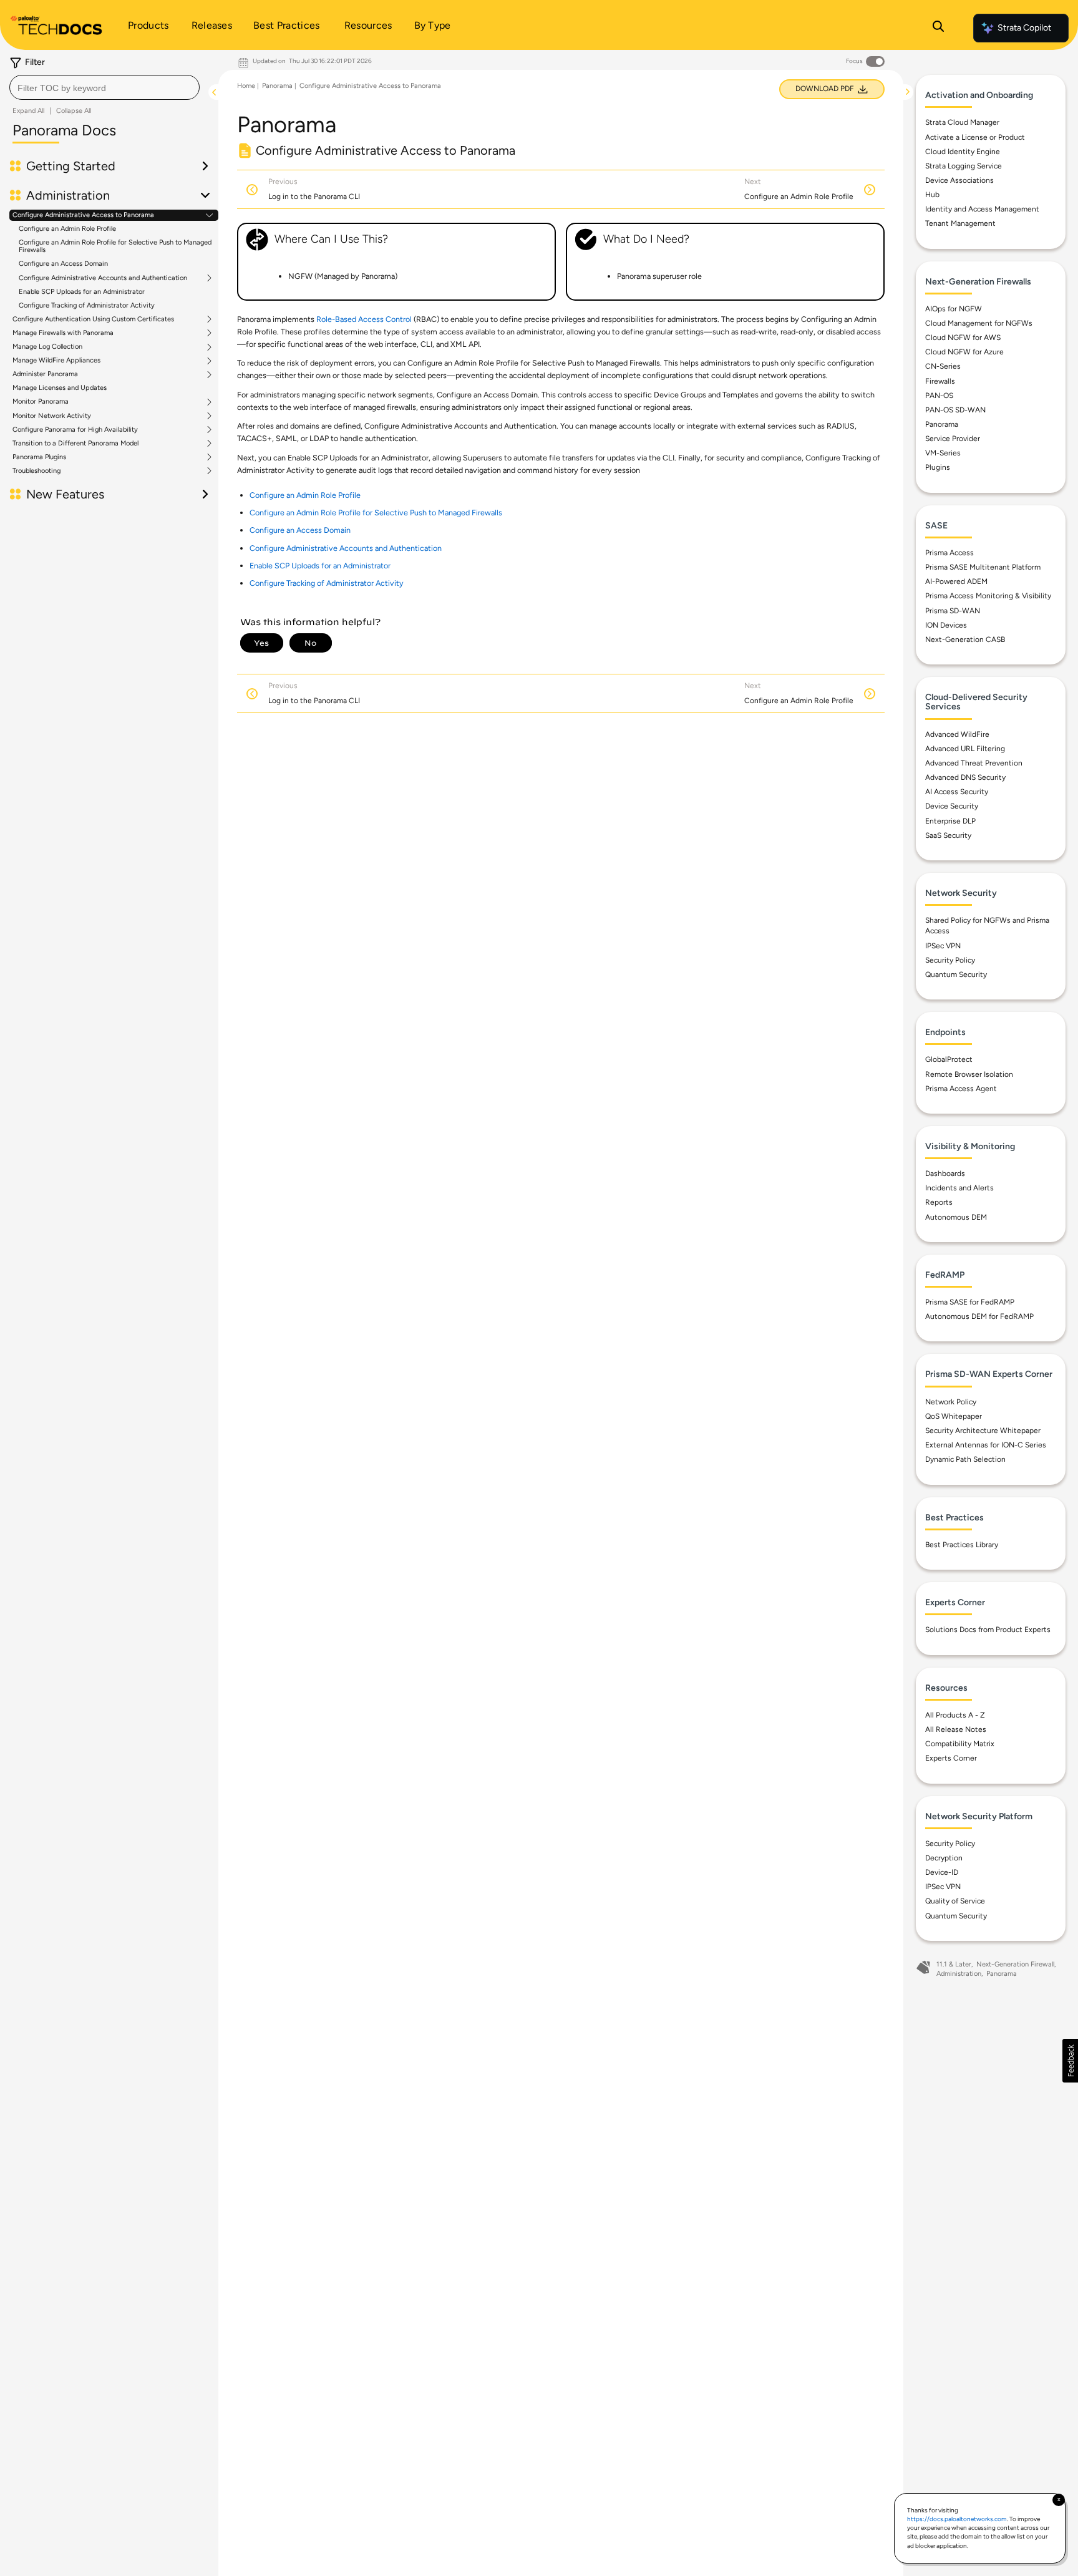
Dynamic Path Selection (965, 1459)
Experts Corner (951, 1758)
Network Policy (951, 1402)
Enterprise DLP (950, 821)
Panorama (277, 86)
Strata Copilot (1024, 28)
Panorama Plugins (39, 457)
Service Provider (953, 439)
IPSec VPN (943, 946)
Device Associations (959, 180)
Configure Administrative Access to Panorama (83, 215)
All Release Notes (956, 1729)
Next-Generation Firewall (1015, 1964)
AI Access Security (957, 792)
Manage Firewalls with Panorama (63, 333)
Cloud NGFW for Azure (964, 352)
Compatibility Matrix (960, 1744)
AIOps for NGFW (954, 309)
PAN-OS (939, 396)
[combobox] (104, 87)
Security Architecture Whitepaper (983, 1431)
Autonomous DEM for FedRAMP (979, 1316)
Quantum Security (956, 975)
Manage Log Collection (47, 347)
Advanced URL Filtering (965, 749)
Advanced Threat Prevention (974, 763)
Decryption (944, 1858)
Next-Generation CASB (965, 639)
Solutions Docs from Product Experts (988, 1630)
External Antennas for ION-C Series (986, 1445)
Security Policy (950, 960)
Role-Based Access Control (364, 319)
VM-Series (943, 453)
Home (246, 86)
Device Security (952, 806)
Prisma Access (949, 553)
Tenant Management (960, 223)
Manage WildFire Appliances (56, 361)
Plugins (938, 467)
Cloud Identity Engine (963, 152)
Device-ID (942, 1872)
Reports (939, 1202)
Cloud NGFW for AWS (963, 338)
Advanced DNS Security (965, 777)
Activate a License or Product (975, 137)
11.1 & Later (954, 1964)
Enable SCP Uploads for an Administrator (82, 292)
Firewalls (940, 381)
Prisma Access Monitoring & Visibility (988, 596)
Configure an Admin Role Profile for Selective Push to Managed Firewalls (115, 246)
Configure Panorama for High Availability (75, 430)
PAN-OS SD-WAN (955, 410)
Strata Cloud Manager (962, 122)
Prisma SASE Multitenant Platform (983, 567)
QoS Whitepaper (954, 1416)
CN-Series (943, 366)
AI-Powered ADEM (956, 581)
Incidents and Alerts (959, 1188)
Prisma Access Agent (961, 1089)
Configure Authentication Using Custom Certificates (93, 319)
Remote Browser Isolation (969, 1074)
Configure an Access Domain (63, 264)
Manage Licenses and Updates (60, 388)
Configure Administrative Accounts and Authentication (103, 278)
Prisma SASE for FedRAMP (970, 1302)
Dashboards (945, 1174)
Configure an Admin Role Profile (67, 229)
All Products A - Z (955, 1715)
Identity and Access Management (982, 209)
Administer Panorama (45, 374)
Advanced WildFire (957, 734)
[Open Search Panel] (938, 28)
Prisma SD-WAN (953, 611)
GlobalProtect (949, 1059)
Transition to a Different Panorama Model (75, 444)
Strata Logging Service (964, 166)
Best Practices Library (962, 1545)
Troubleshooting (36, 471)
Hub (932, 195)
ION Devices (946, 625)
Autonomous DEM (956, 1217)
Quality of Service (955, 1901)
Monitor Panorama (41, 402)
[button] (1070, 2061)
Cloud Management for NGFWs (979, 323)
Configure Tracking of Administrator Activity (87, 305)
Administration (959, 1974)
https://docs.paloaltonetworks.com (957, 2519)
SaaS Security (948, 835)
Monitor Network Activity (52, 416)
